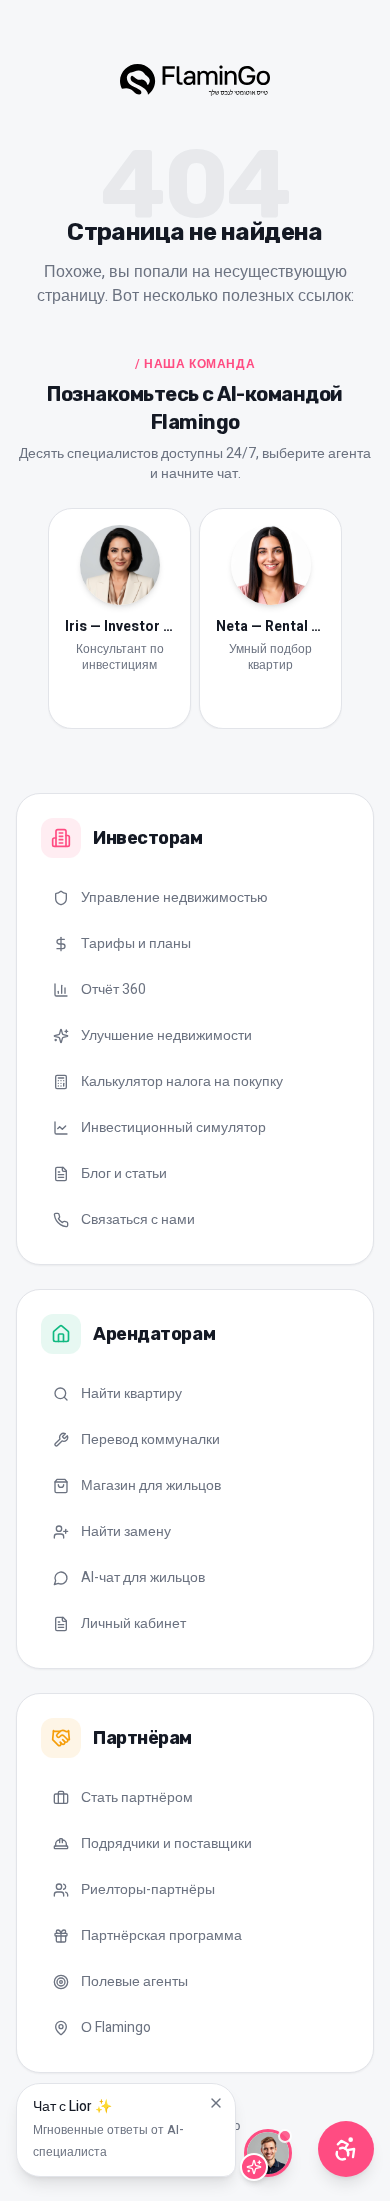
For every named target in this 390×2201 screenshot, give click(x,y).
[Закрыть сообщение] (216, 2103)
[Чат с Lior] (268, 2153)
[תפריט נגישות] (346, 2149)
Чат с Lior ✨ (108, 2129)
